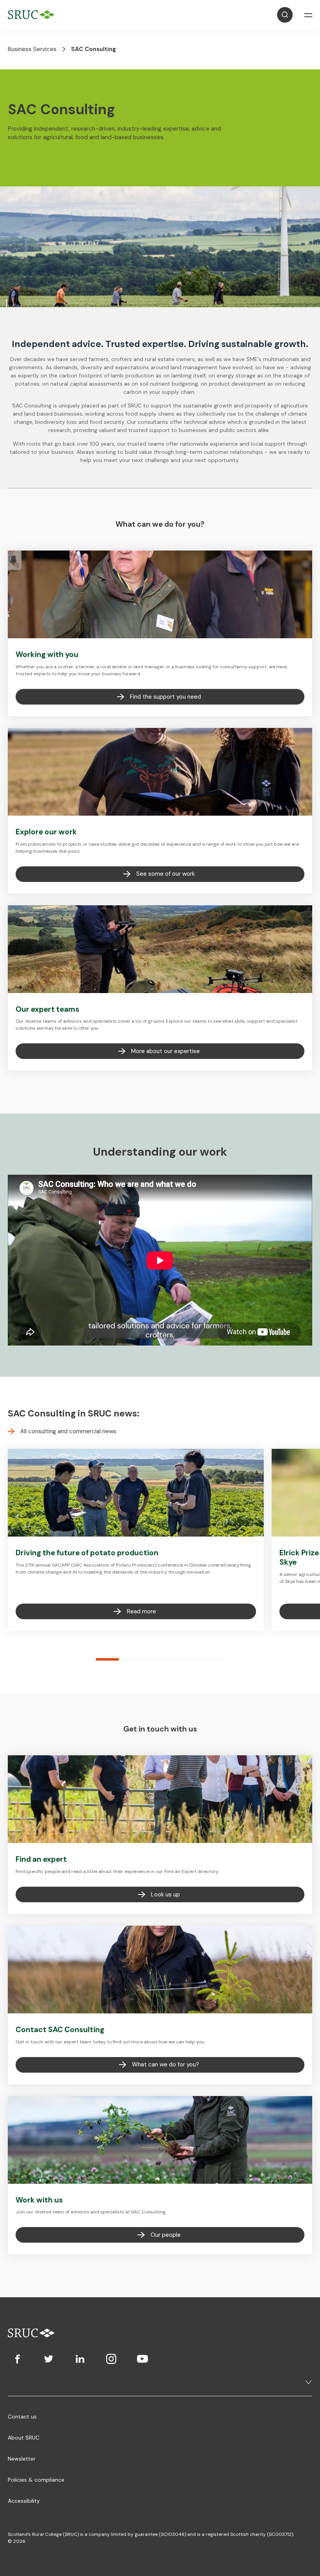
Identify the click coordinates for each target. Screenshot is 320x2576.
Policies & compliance (36, 2480)
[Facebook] (18, 2359)
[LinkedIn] (80, 2359)
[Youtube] (142, 2359)
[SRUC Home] (33, 15)
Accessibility (24, 2501)
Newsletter (22, 2459)
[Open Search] (285, 15)
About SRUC (24, 2438)
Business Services (32, 49)
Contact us (22, 2417)
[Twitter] (49, 2359)
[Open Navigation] (308, 15)
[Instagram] (111, 2359)
